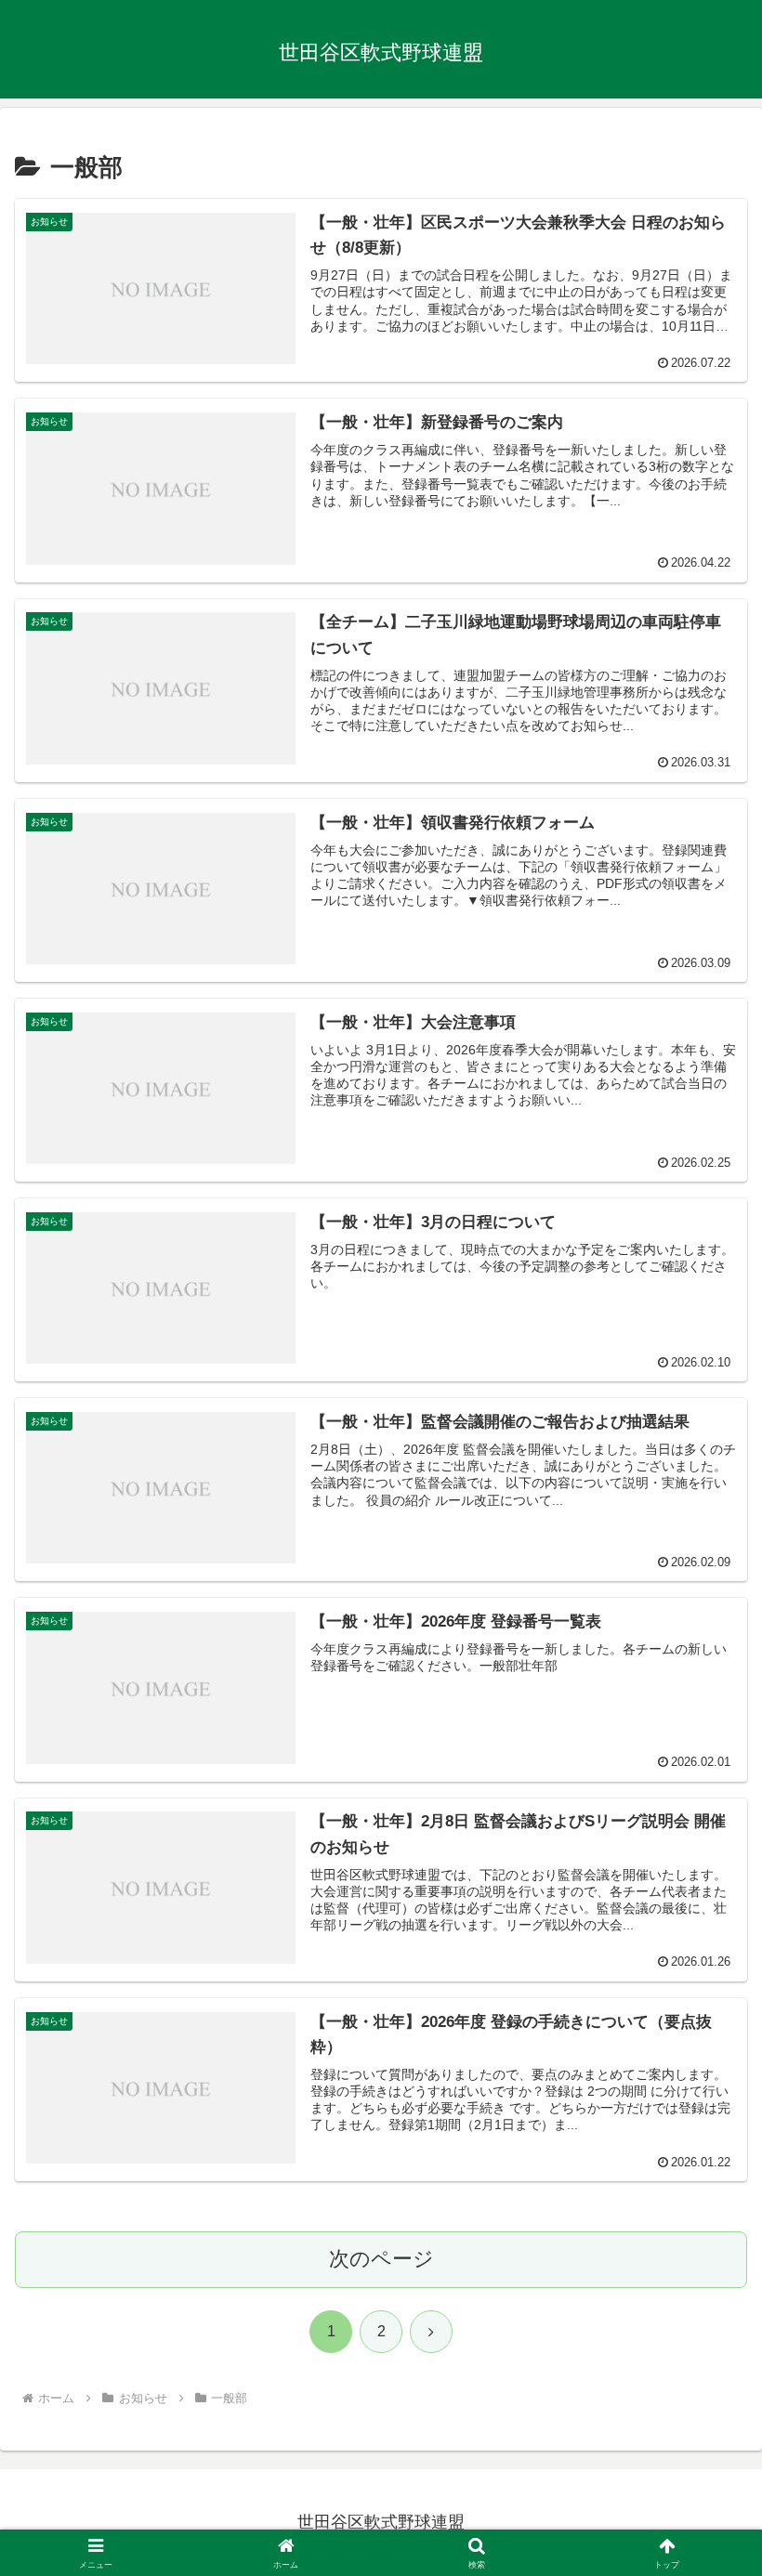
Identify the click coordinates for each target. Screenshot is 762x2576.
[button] (705, 2404)
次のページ (381, 2259)
